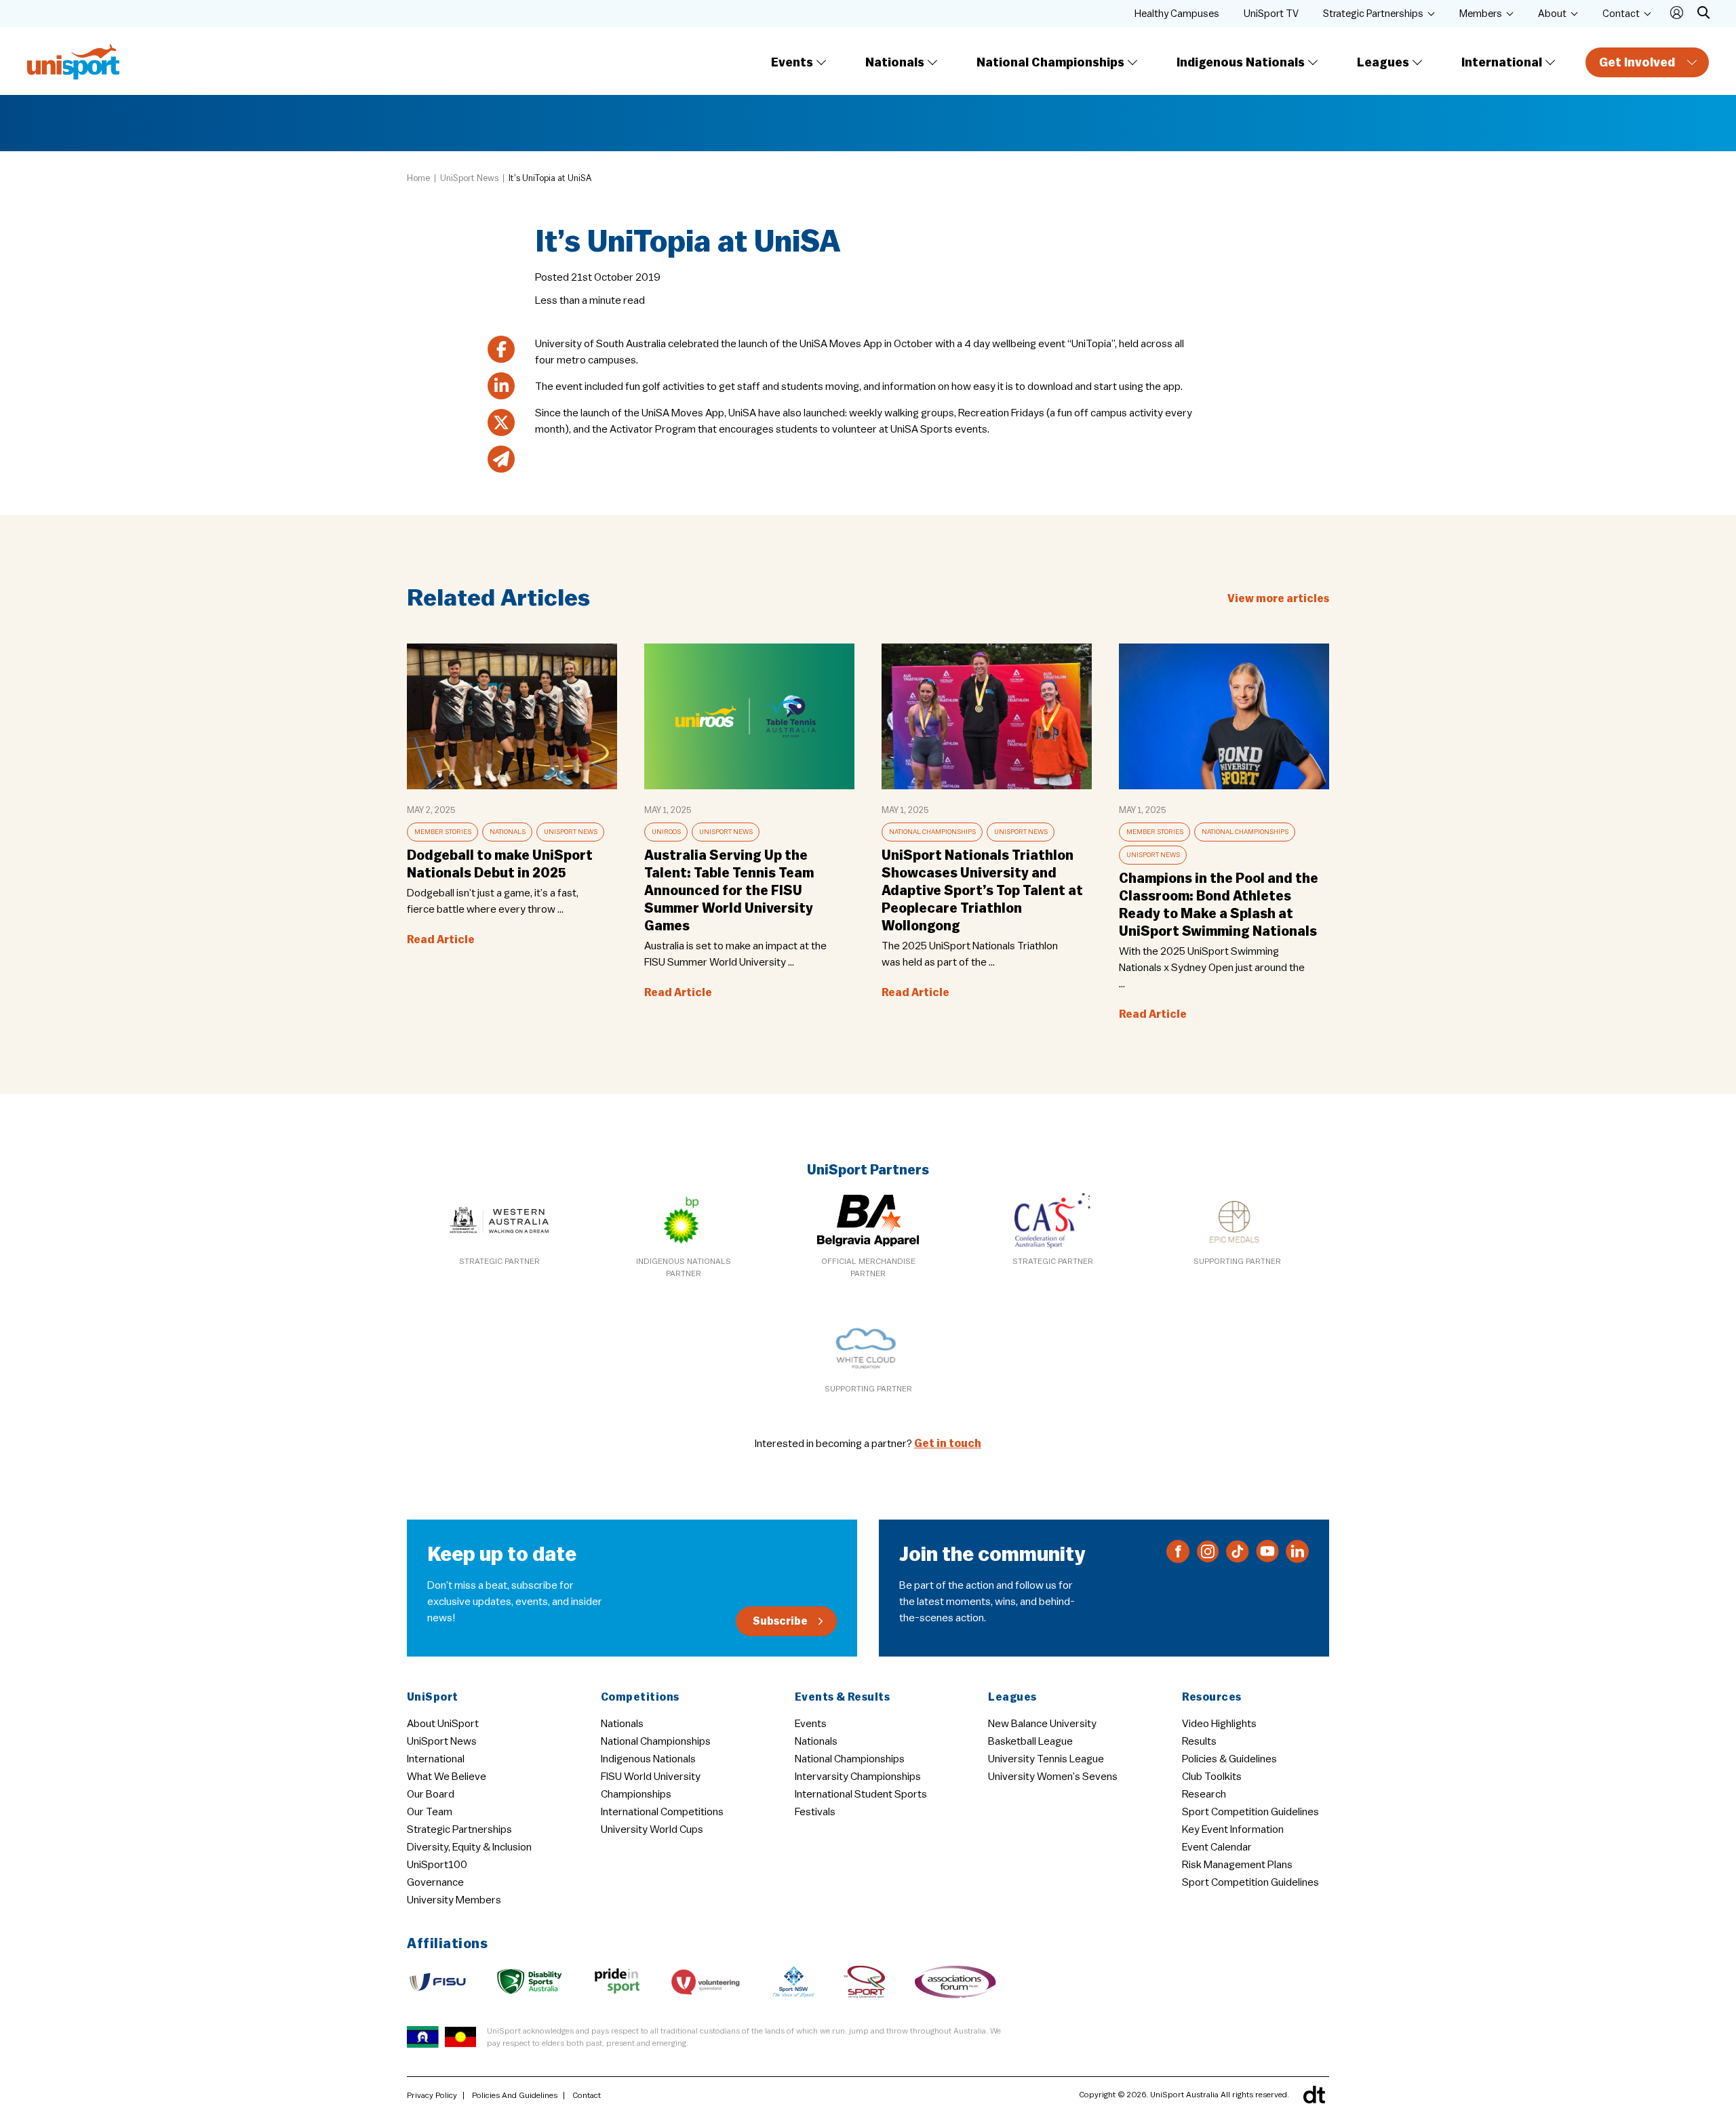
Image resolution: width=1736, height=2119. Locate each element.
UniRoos (666, 832)
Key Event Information (1233, 1829)
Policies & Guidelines (1229, 1759)
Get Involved (1637, 62)
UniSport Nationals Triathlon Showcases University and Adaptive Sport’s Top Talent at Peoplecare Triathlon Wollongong (982, 891)
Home (418, 178)
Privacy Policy (432, 2095)
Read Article (441, 940)
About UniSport (443, 1724)
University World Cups (652, 1829)
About (1552, 14)
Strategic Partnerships (1373, 14)
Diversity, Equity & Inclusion (469, 1847)
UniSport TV (1271, 14)
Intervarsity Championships (858, 1777)
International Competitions (662, 1812)
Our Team (430, 1812)
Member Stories (443, 832)
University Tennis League (1046, 1759)
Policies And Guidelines (515, 2095)
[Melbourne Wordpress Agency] (1314, 2095)
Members (1481, 14)
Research (1204, 1794)
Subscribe (780, 1621)
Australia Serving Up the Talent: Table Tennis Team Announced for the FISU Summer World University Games (729, 891)
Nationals (895, 62)
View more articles (1278, 599)
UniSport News (469, 178)
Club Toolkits (1212, 1777)
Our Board (431, 1794)
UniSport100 (437, 1865)
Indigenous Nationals (1241, 62)
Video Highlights (1219, 1724)
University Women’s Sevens (1053, 1777)
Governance (435, 1882)
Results (1199, 1741)
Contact (1621, 14)
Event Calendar (1217, 1847)
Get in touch (948, 1444)
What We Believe (447, 1777)
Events (792, 62)
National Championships (1050, 62)
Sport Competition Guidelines (1250, 1812)
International (1502, 62)
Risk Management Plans (1237, 1865)
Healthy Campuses (1177, 14)
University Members (454, 1900)
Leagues (1383, 62)
